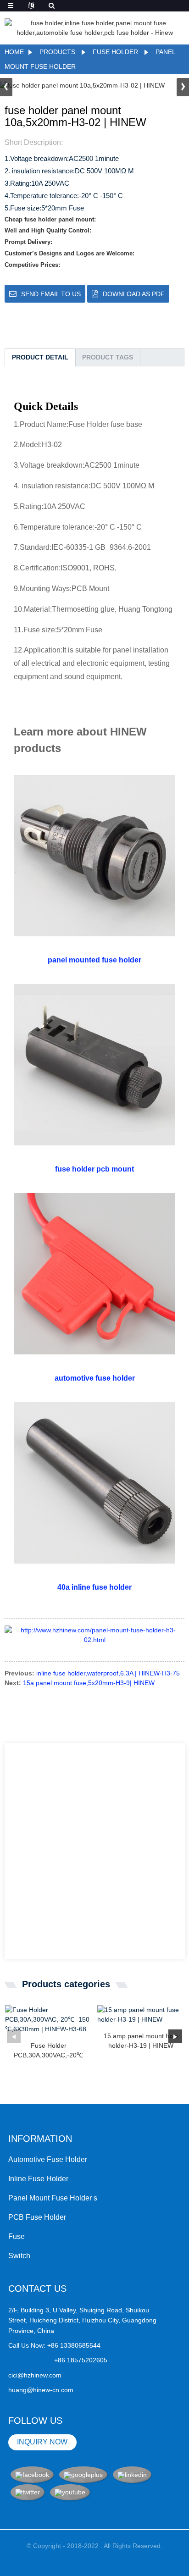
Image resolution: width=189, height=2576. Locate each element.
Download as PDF (134, 294)
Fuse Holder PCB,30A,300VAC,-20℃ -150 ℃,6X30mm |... (48, 2051)
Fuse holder (115, 52)
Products (57, 52)
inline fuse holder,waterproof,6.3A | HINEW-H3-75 (108, 1673)
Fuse (17, 2236)
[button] (183, 87)
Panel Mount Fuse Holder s (53, 2198)
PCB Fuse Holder (37, 2217)
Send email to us (51, 294)
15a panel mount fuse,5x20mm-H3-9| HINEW (89, 1683)
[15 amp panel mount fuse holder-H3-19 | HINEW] (141, 2015)
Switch (19, 2256)
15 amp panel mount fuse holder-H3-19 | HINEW (141, 2041)
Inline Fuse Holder (38, 2179)
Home (14, 52)
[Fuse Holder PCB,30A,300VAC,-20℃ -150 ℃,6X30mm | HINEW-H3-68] (48, 2020)
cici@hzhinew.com (35, 2375)
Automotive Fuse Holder (48, 2159)
